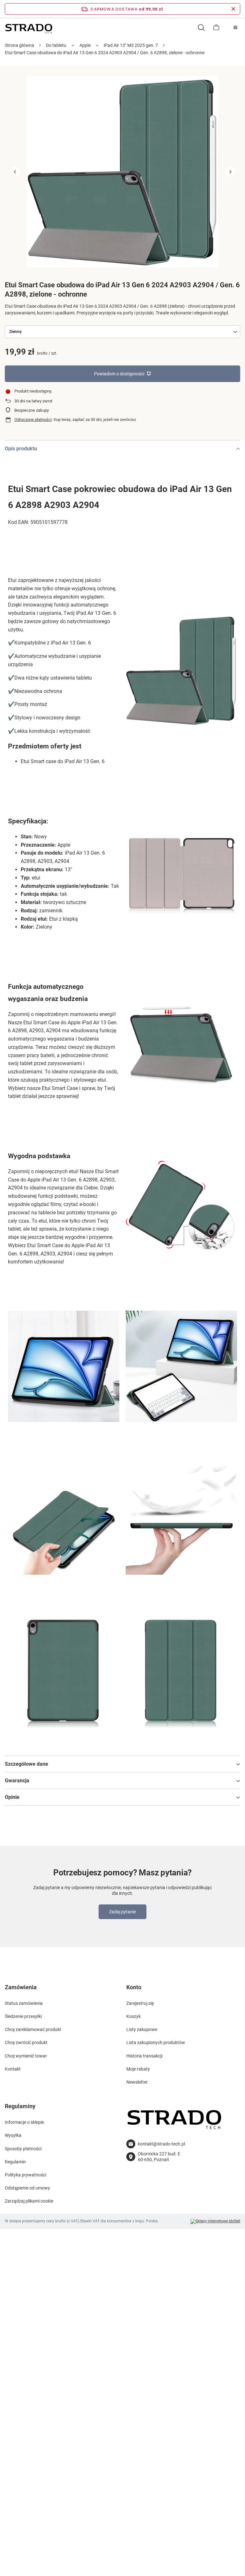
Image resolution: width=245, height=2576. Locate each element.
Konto (134, 1987)
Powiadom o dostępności (119, 374)
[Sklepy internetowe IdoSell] (215, 2221)
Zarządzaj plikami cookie (29, 2201)
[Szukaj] (201, 27)
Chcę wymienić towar (26, 2056)
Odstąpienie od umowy (27, 2188)
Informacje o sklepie (24, 2122)
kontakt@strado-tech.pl (161, 2144)
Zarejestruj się (140, 2003)
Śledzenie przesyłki (23, 2016)
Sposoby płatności (23, 2149)
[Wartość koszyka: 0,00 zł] (216, 27)
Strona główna (19, 45)
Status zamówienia (24, 2003)
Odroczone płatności (33, 420)
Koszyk (134, 2016)
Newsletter (137, 2082)
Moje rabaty (138, 2069)
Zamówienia (21, 1987)
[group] (122, 172)
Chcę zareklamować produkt (33, 2029)
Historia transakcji (144, 2056)
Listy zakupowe (142, 2029)
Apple (85, 45)
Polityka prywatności (26, 2175)
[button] (15, 172)
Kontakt (13, 2069)
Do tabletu (56, 45)
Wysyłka (13, 2135)
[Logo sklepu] (29, 28)
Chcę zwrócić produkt (26, 2042)
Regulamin (15, 2162)
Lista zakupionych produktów (156, 2042)
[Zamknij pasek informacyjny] (233, 9)
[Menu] (235, 27)
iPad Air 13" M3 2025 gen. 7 (131, 45)
